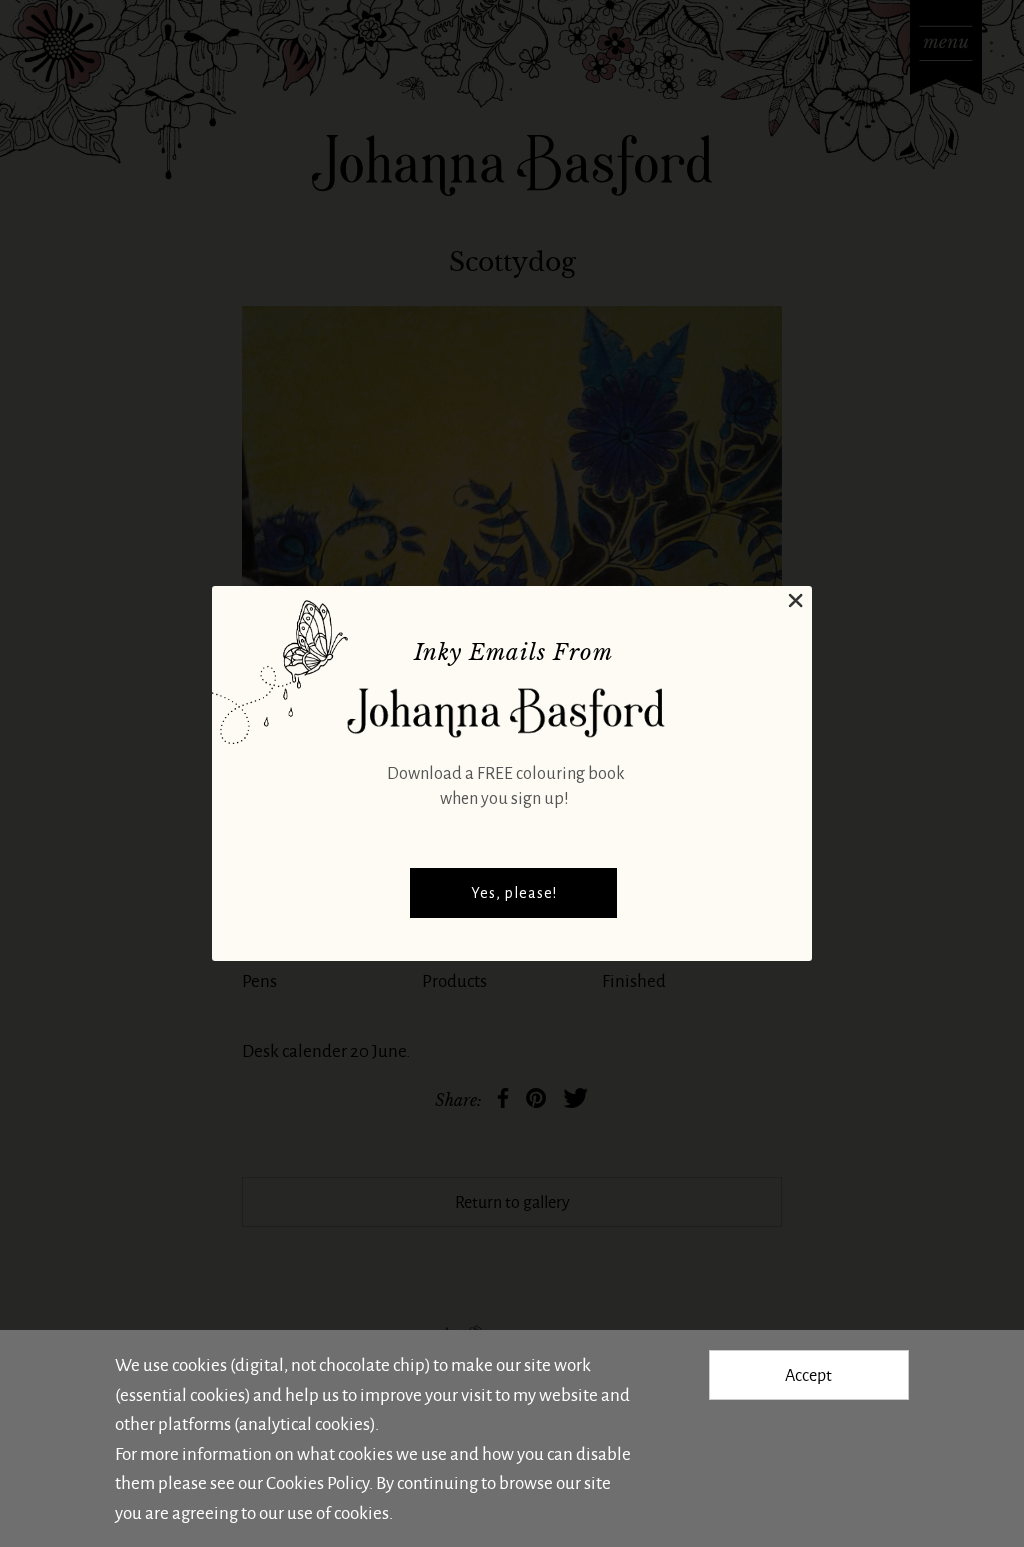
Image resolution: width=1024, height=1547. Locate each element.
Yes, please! (514, 893)
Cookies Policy (317, 1482)
